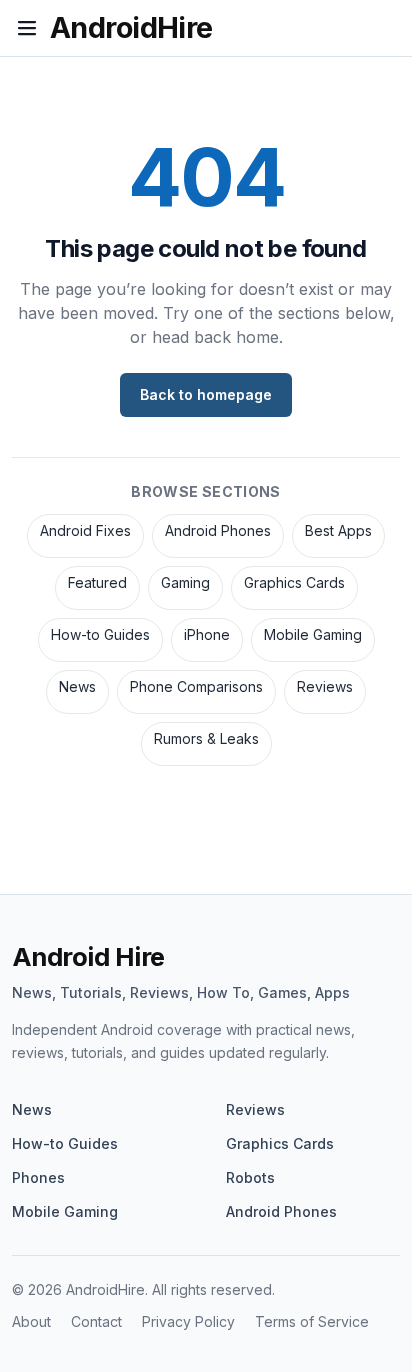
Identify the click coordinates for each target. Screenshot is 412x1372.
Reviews (325, 686)
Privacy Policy (188, 1321)
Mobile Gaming (313, 634)
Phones (38, 1177)
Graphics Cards (294, 582)
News (77, 686)
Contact (96, 1321)
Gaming (185, 582)
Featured (97, 582)
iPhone (207, 634)
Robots (250, 1177)
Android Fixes (85, 530)
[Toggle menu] (27, 28)
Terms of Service (312, 1321)
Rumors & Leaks (206, 738)
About (31, 1321)
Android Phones (218, 530)
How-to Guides (100, 634)
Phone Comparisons (196, 686)
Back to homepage (206, 394)
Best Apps (338, 530)
